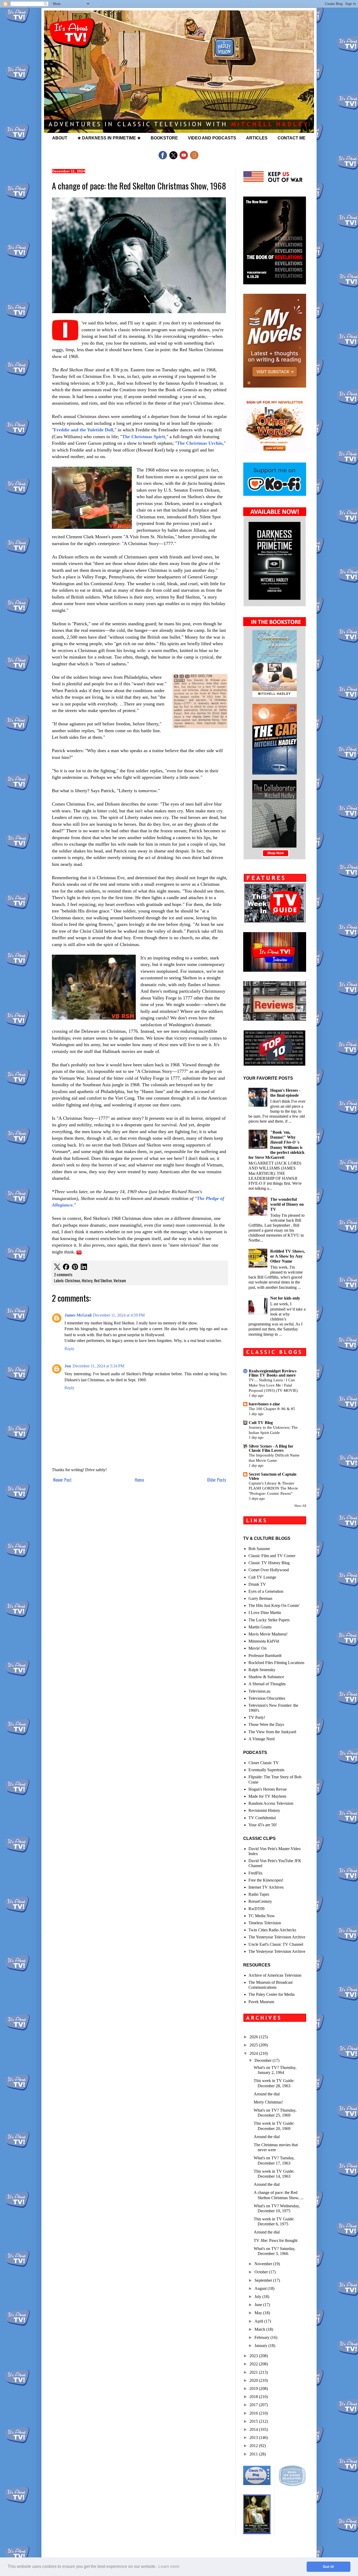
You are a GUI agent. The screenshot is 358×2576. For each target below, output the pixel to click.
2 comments (63, 1275)
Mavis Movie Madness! (268, 1634)
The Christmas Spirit (144, 437)
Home (139, 1480)
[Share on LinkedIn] (84, 1267)
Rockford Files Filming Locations (276, 1663)
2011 (254, 2454)
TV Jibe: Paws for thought (276, 2240)
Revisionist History (264, 1810)
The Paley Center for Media (272, 1994)
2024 (254, 2053)
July (258, 2297)
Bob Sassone (259, 1549)
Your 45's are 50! (263, 1825)
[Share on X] (57, 1267)
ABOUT (60, 138)
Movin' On (257, 1648)
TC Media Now (262, 1916)
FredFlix (256, 1873)
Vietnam (120, 1281)
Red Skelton (103, 1281)
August (261, 2288)
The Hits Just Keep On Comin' (274, 1605)
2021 (254, 2372)
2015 (254, 2421)
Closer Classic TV (264, 1763)
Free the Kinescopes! (266, 1880)
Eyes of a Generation (266, 1591)
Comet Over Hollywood (269, 1570)
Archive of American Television (275, 1975)
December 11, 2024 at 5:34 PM (98, 1366)
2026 (254, 2037)
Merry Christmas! (268, 2102)
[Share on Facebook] (66, 1267)
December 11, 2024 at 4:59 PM (119, 1315)
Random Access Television (271, 1803)
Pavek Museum (261, 2002)
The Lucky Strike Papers (269, 1620)
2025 (254, 2045)
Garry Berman (260, 1598)
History (87, 1281)
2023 (254, 2356)
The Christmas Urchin (200, 443)
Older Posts (217, 1480)
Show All (300, 1506)
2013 (254, 2438)
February (262, 2337)
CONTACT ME (292, 138)
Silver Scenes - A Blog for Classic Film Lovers (271, 1448)
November (264, 2264)
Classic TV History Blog (269, 1563)
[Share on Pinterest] (75, 1267)
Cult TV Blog (261, 1423)
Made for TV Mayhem (267, 1796)
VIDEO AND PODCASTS (212, 138)
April (259, 2321)
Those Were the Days (266, 1724)
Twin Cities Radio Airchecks (272, 1930)
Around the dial (267, 2094)
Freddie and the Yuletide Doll (83, 430)
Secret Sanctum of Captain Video (273, 1476)
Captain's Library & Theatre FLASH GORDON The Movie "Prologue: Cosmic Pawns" (273, 1488)
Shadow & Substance (266, 1677)
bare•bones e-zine (264, 1404)
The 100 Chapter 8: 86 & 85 (272, 1409)
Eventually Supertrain (266, 1770)
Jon (68, 1366)
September (264, 2280)
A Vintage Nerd (262, 1739)
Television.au (259, 1691)
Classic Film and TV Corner (272, 1556)
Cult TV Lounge (262, 1577)
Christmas (73, 1281)
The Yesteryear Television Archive (277, 1937)
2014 (254, 2429)
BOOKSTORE (164, 138)
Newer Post (62, 1480)
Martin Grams (260, 1627)
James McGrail (78, 1315)
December (264, 2060)
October (262, 2272)
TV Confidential (262, 1818)
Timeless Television (265, 1923)
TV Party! (257, 1717)
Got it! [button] (329, 2567)
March (260, 2329)
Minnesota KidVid (264, 1641)
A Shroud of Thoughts (267, 1684)
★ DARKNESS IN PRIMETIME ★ (109, 138)
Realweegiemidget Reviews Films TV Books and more (273, 1373)
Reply (69, 1349)
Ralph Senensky (262, 1670)
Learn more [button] (169, 2566)
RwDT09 (256, 1909)
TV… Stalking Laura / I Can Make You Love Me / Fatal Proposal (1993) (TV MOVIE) (273, 1385)
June (259, 2305)
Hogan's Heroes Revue (268, 1789)
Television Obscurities (267, 1698)
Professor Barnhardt (265, 1656)
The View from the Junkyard (272, 1732)
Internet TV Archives (266, 1887)
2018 (254, 2397)
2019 (254, 2388)
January (261, 2346)
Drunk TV (257, 1584)
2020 (254, 2380)
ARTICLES (257, 138)
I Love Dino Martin (265, 1613)
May (259, 2313)
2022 (254, 2364)
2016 (254, 2413)
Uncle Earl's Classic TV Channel (276, 1944)
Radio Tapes (259, 1894)
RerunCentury (260, 1901)
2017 (254, 2405)
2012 (254, 2446)
